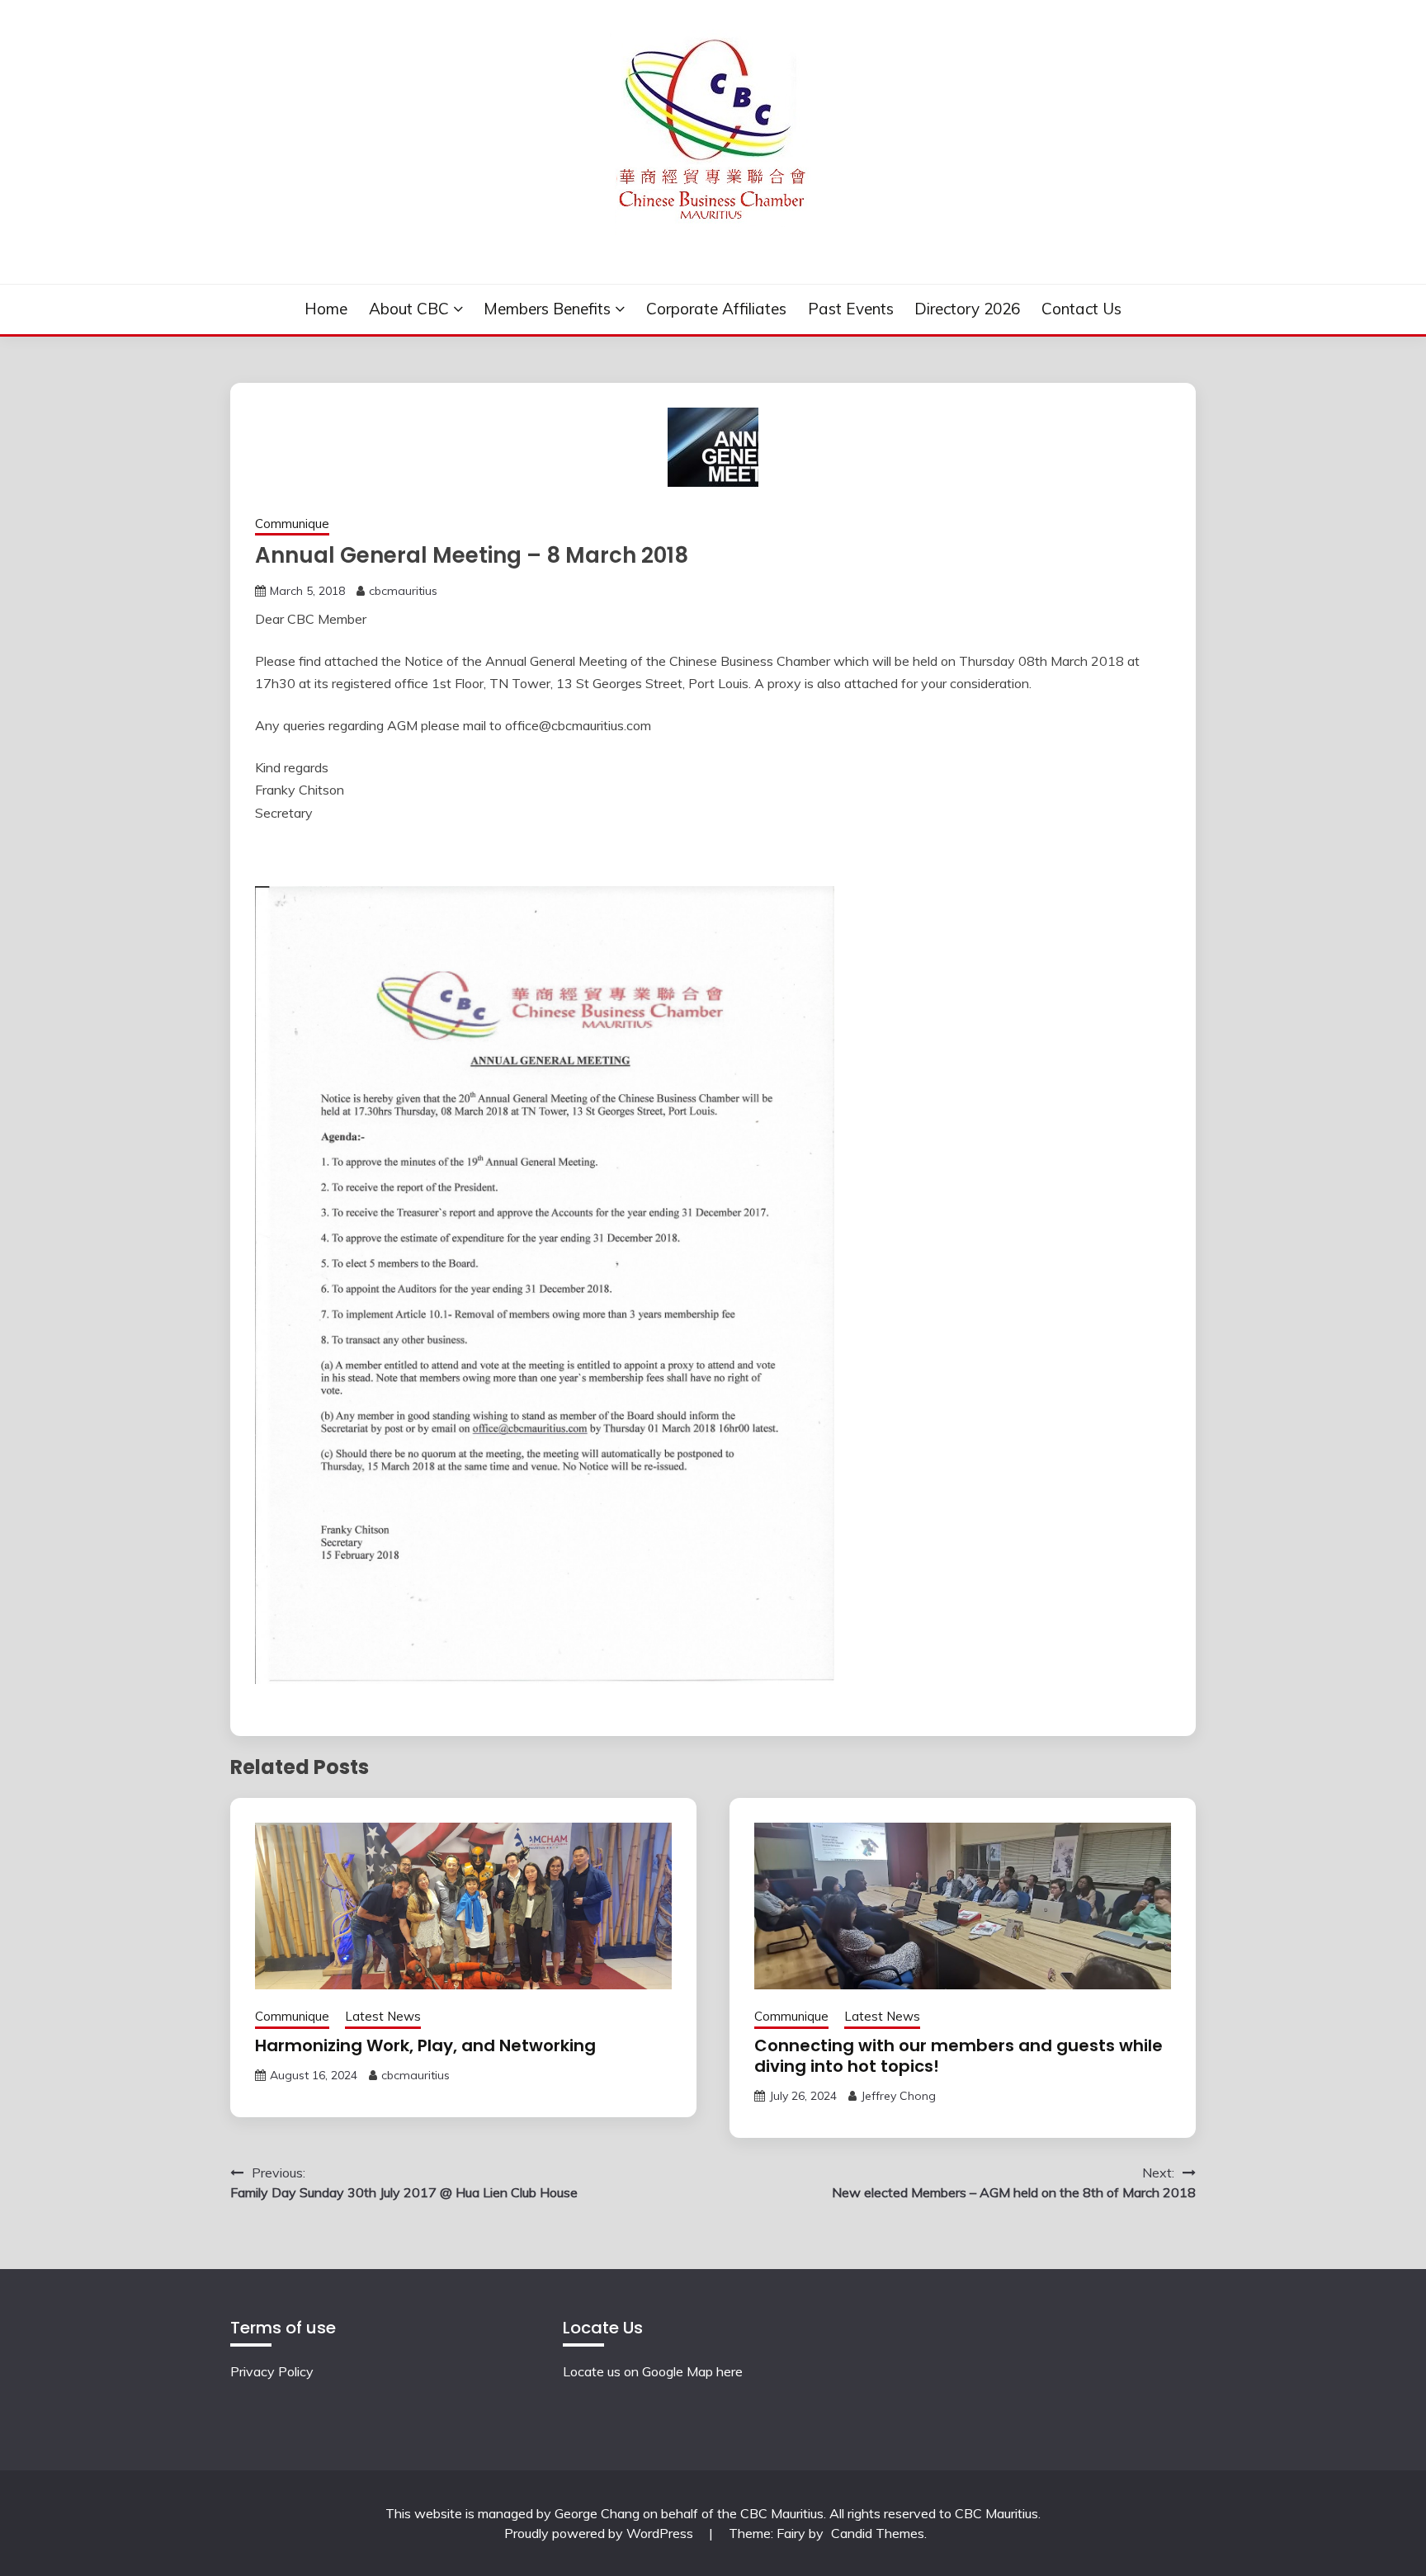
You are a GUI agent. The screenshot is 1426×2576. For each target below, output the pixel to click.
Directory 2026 (967, 309)
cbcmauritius (403, 591)
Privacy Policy (272, 2371)
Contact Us (1081, 309)
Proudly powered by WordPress (600, 2533)
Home (326, 309)
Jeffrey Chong (898, 2096)
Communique (292, 524)
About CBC (409, 309)
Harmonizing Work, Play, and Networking (425, 2045)
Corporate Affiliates (716, 309)
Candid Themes (878, 2533)
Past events (851, 309)
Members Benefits (547, 309)
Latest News (383, 2016)
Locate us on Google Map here (653, 2371)
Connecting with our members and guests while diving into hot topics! (959, 2056)
